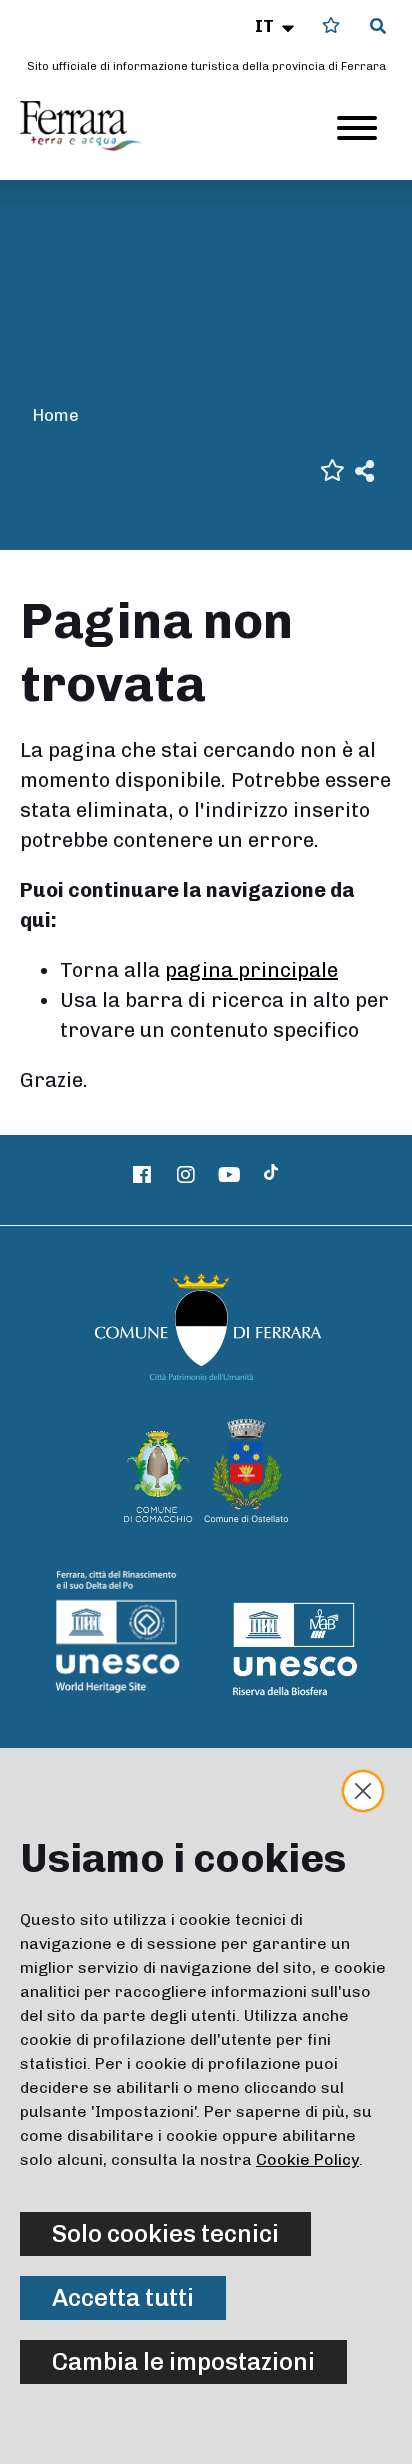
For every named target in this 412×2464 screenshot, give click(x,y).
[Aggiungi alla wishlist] (332, 468)
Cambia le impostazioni (183, 2361)
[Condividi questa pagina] (364, 469)
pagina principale (251, 970)
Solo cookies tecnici (165, 2233)
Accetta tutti (123, 2297)
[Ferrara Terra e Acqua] (91, 126)
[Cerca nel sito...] (378, 27)
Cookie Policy (307, 2159)
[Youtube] (230, 1175)
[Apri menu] (357, 128)
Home (55, 415)
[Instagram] (186, 1175)
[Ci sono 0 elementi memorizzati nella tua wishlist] (331, 25)
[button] (276, 26)
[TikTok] (271, 1175)
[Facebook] (143, 1175)
